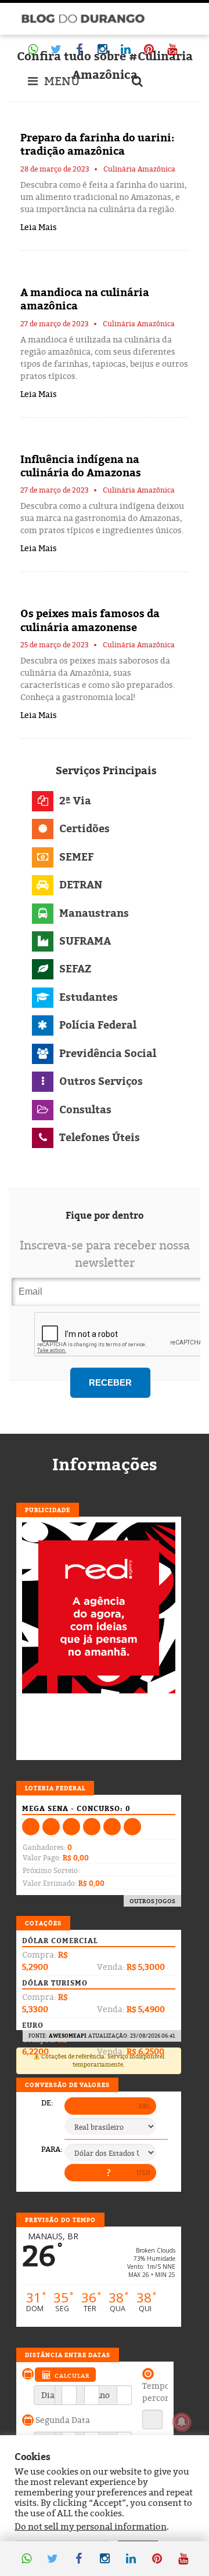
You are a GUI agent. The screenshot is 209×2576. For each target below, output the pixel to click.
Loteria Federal (55, 1788)
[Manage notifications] (182, 2422)
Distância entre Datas (68, 2355)
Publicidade (48, 1510)
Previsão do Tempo (60, 2220)
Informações (105, 1464)
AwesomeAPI (67, 2036)
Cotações (43, 1923)
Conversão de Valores (67, 2085)
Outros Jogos (152, 1901)
